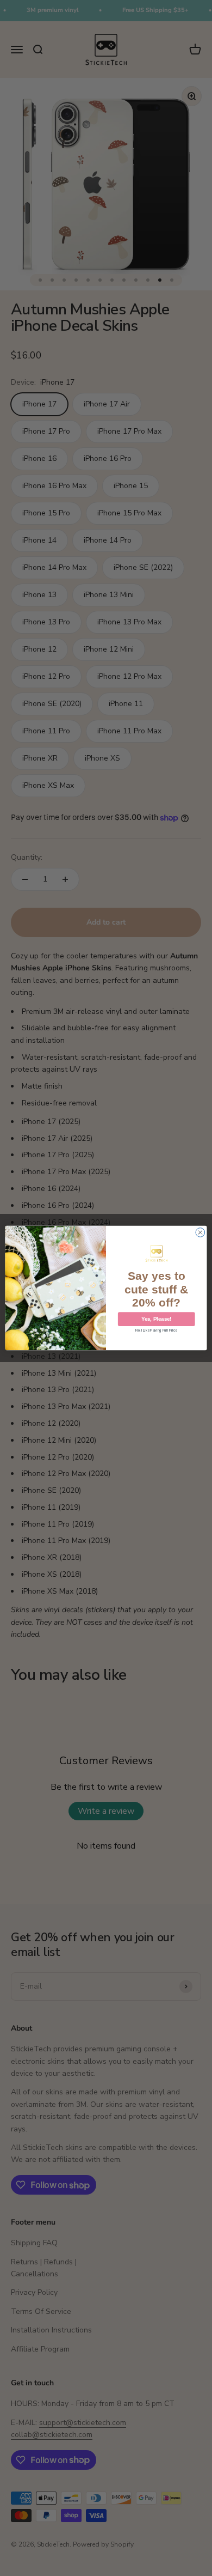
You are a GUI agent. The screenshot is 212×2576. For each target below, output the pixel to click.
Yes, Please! (156, 1319)
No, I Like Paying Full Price (156, 1330)
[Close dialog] (200, 1233)
